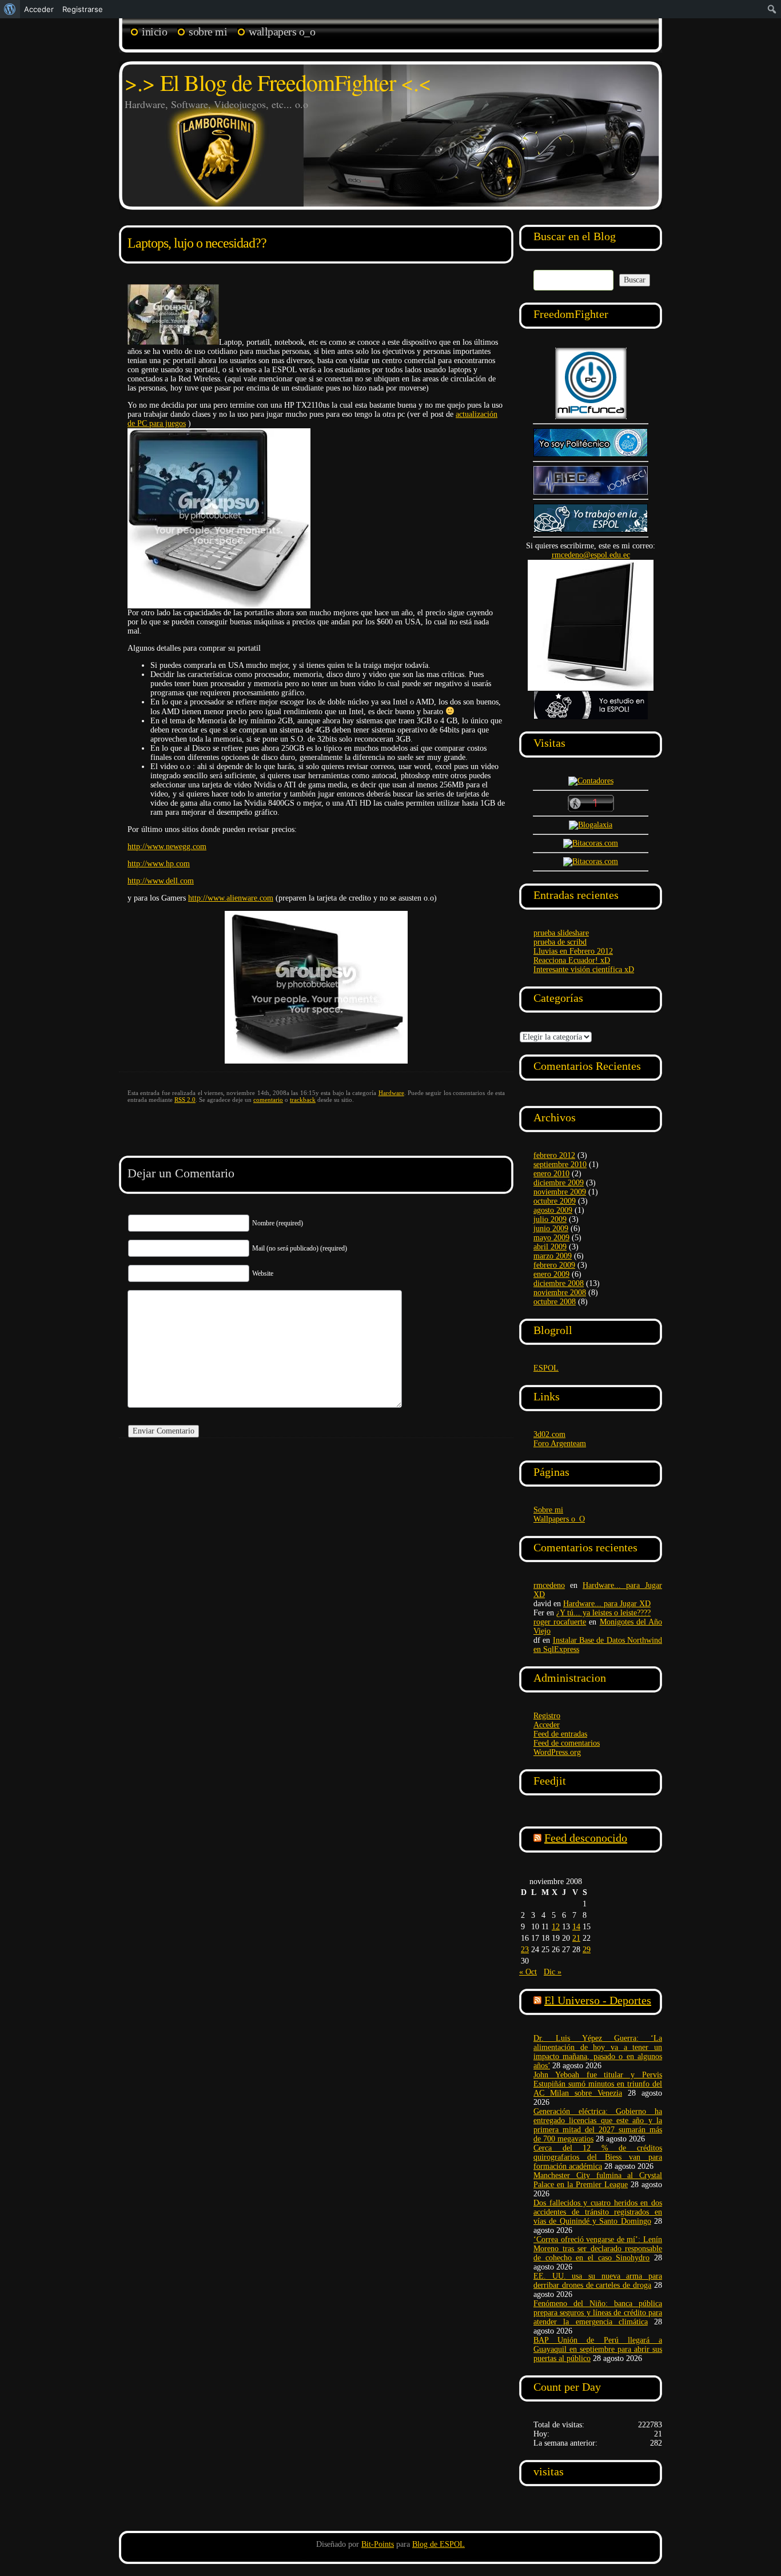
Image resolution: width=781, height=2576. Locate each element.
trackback (303, 1100)
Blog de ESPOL (439, 2544)
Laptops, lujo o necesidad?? (197, 243)
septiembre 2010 (560, 1164)
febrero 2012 (554, 1155)
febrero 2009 (554, 1265)
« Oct (528, 1972)
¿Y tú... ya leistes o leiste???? (603, 1613)
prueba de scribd (560, 942)
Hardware (391, 1093)
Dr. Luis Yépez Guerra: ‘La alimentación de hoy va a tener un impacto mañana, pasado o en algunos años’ (598, 2052)
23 (525, 1950)
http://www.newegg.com (167, 847)
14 (576, 1927)
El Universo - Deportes (598, 2000)
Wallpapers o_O (282, 31)
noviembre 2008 (560, 1293)
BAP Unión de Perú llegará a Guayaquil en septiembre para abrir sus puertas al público (598, 2349)
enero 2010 (551, 1174)
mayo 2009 (551, 1238)
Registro (547, 1716)
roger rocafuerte (560, 1622)
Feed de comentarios (567, 1743)
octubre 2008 (555, 1302)
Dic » (553, 1972)
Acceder (547, 1725)
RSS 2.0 (185, 1100)
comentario (268, 1100)
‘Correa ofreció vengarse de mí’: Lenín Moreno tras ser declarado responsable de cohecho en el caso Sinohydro (598, 2249)
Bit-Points (378, 2544)
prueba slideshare (561, 933)
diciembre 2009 (559, 1183)
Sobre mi (208, 31)
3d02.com (549, 1434)
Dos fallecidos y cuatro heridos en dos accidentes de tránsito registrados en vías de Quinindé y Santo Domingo (598, 2212)
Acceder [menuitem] (39, 9)
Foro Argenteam (560, 1444)
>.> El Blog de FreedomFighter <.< (278, 82)
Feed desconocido (586, 1838)
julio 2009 (550, 1219)
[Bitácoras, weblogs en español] (591, 861)
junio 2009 (551, 1229)
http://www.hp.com (159, 864)
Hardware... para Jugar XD (607, 1604)
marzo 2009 (553, 1256)
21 (576, 1938)
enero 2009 (551, 1274)
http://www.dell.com (161, 881)
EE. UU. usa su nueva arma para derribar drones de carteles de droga (598, 2281)
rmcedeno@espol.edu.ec (591, 555)
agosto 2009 (553, 1210)
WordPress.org (557, 1752)
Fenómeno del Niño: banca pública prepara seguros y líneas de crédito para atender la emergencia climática (598, 2313)
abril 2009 (550, 1247)
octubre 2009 (555, 1201)
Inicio (154, 31)
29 (587, 1950)
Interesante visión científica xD (584, 970)
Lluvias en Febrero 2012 (573, 951)
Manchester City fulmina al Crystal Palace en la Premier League (598, 2180)
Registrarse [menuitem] (83, 9)
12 (556, 1927)
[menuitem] (10, 9)
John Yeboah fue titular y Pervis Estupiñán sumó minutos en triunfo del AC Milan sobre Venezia (598, 2084)
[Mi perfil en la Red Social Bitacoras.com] (591, 843)
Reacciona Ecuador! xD (572, 960)
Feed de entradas (560, 1734)
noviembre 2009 (560, 1192)
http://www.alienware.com (231, 898)
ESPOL (546, 1368)
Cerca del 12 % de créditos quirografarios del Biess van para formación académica (598, 2157)
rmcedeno (549, 1585)
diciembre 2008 (559, 1283)
